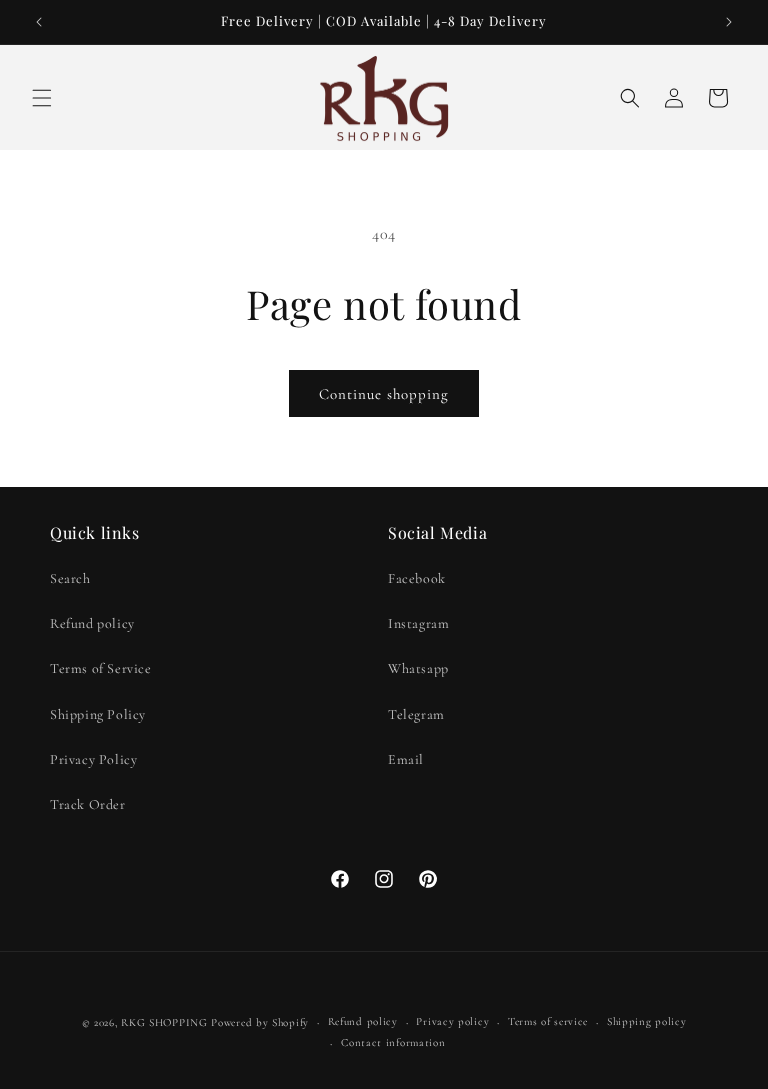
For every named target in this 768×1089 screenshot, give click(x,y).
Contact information (393, 1042)
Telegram (416, 714)
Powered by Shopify (260, 1022)
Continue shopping (384, 394)
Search (70, 578)
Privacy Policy (93, 759)
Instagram (418, 623)
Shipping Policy (98, 714)
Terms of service (548, 1021)
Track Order (88, 804)
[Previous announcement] (39, 22)
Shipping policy (647, 1021)
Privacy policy (452, 1021)
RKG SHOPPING (164, 1022)
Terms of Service (101, 668)
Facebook (417, 578)
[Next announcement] (729, 22)
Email (406, 759)
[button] (42, 98)
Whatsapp (418, 668)
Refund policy (92, 623)
